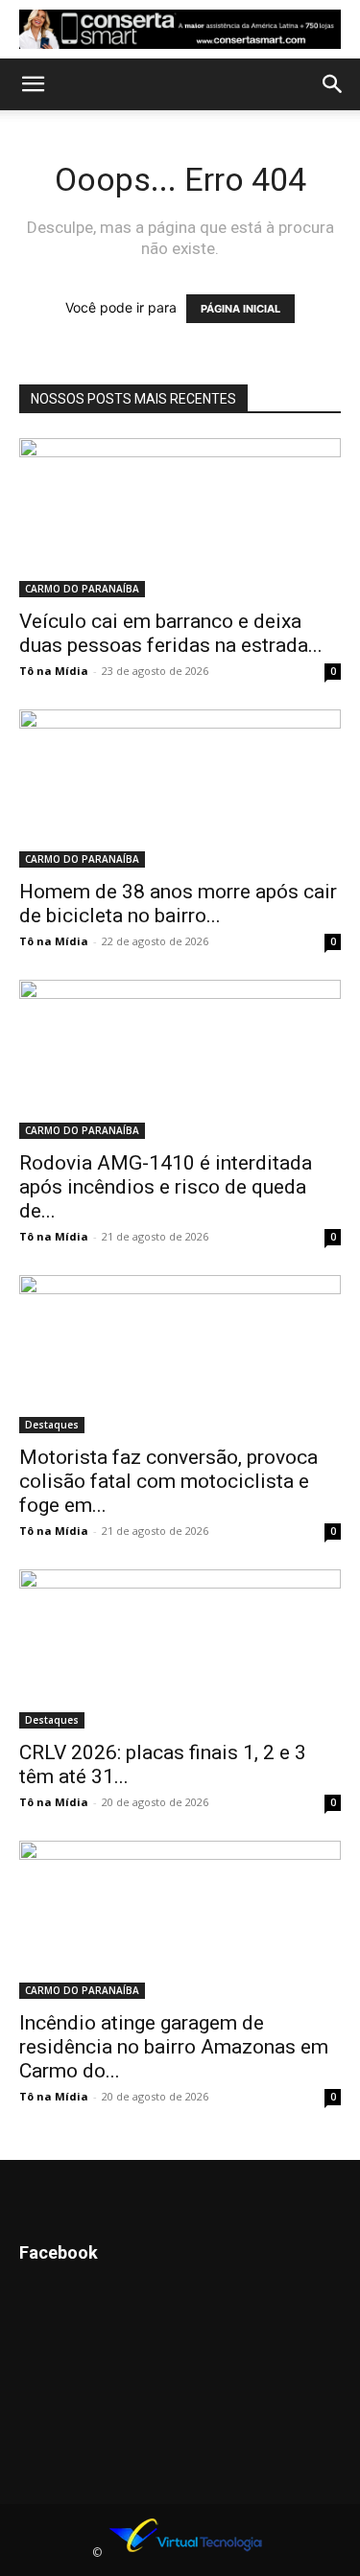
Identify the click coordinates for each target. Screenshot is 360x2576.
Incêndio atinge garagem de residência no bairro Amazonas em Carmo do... (174, 2047)
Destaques (52, 1425)
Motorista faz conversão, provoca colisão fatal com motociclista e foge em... (168, 1481)
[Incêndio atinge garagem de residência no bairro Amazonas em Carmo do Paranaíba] (180, 1920)
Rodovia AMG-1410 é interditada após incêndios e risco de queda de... (166, 1187)
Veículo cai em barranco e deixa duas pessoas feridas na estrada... (171, 633)
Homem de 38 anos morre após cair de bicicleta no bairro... (178, 904)
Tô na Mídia (54, 671)
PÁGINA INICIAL (240, 309)
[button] (33, 84)
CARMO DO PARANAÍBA (82, 589)
